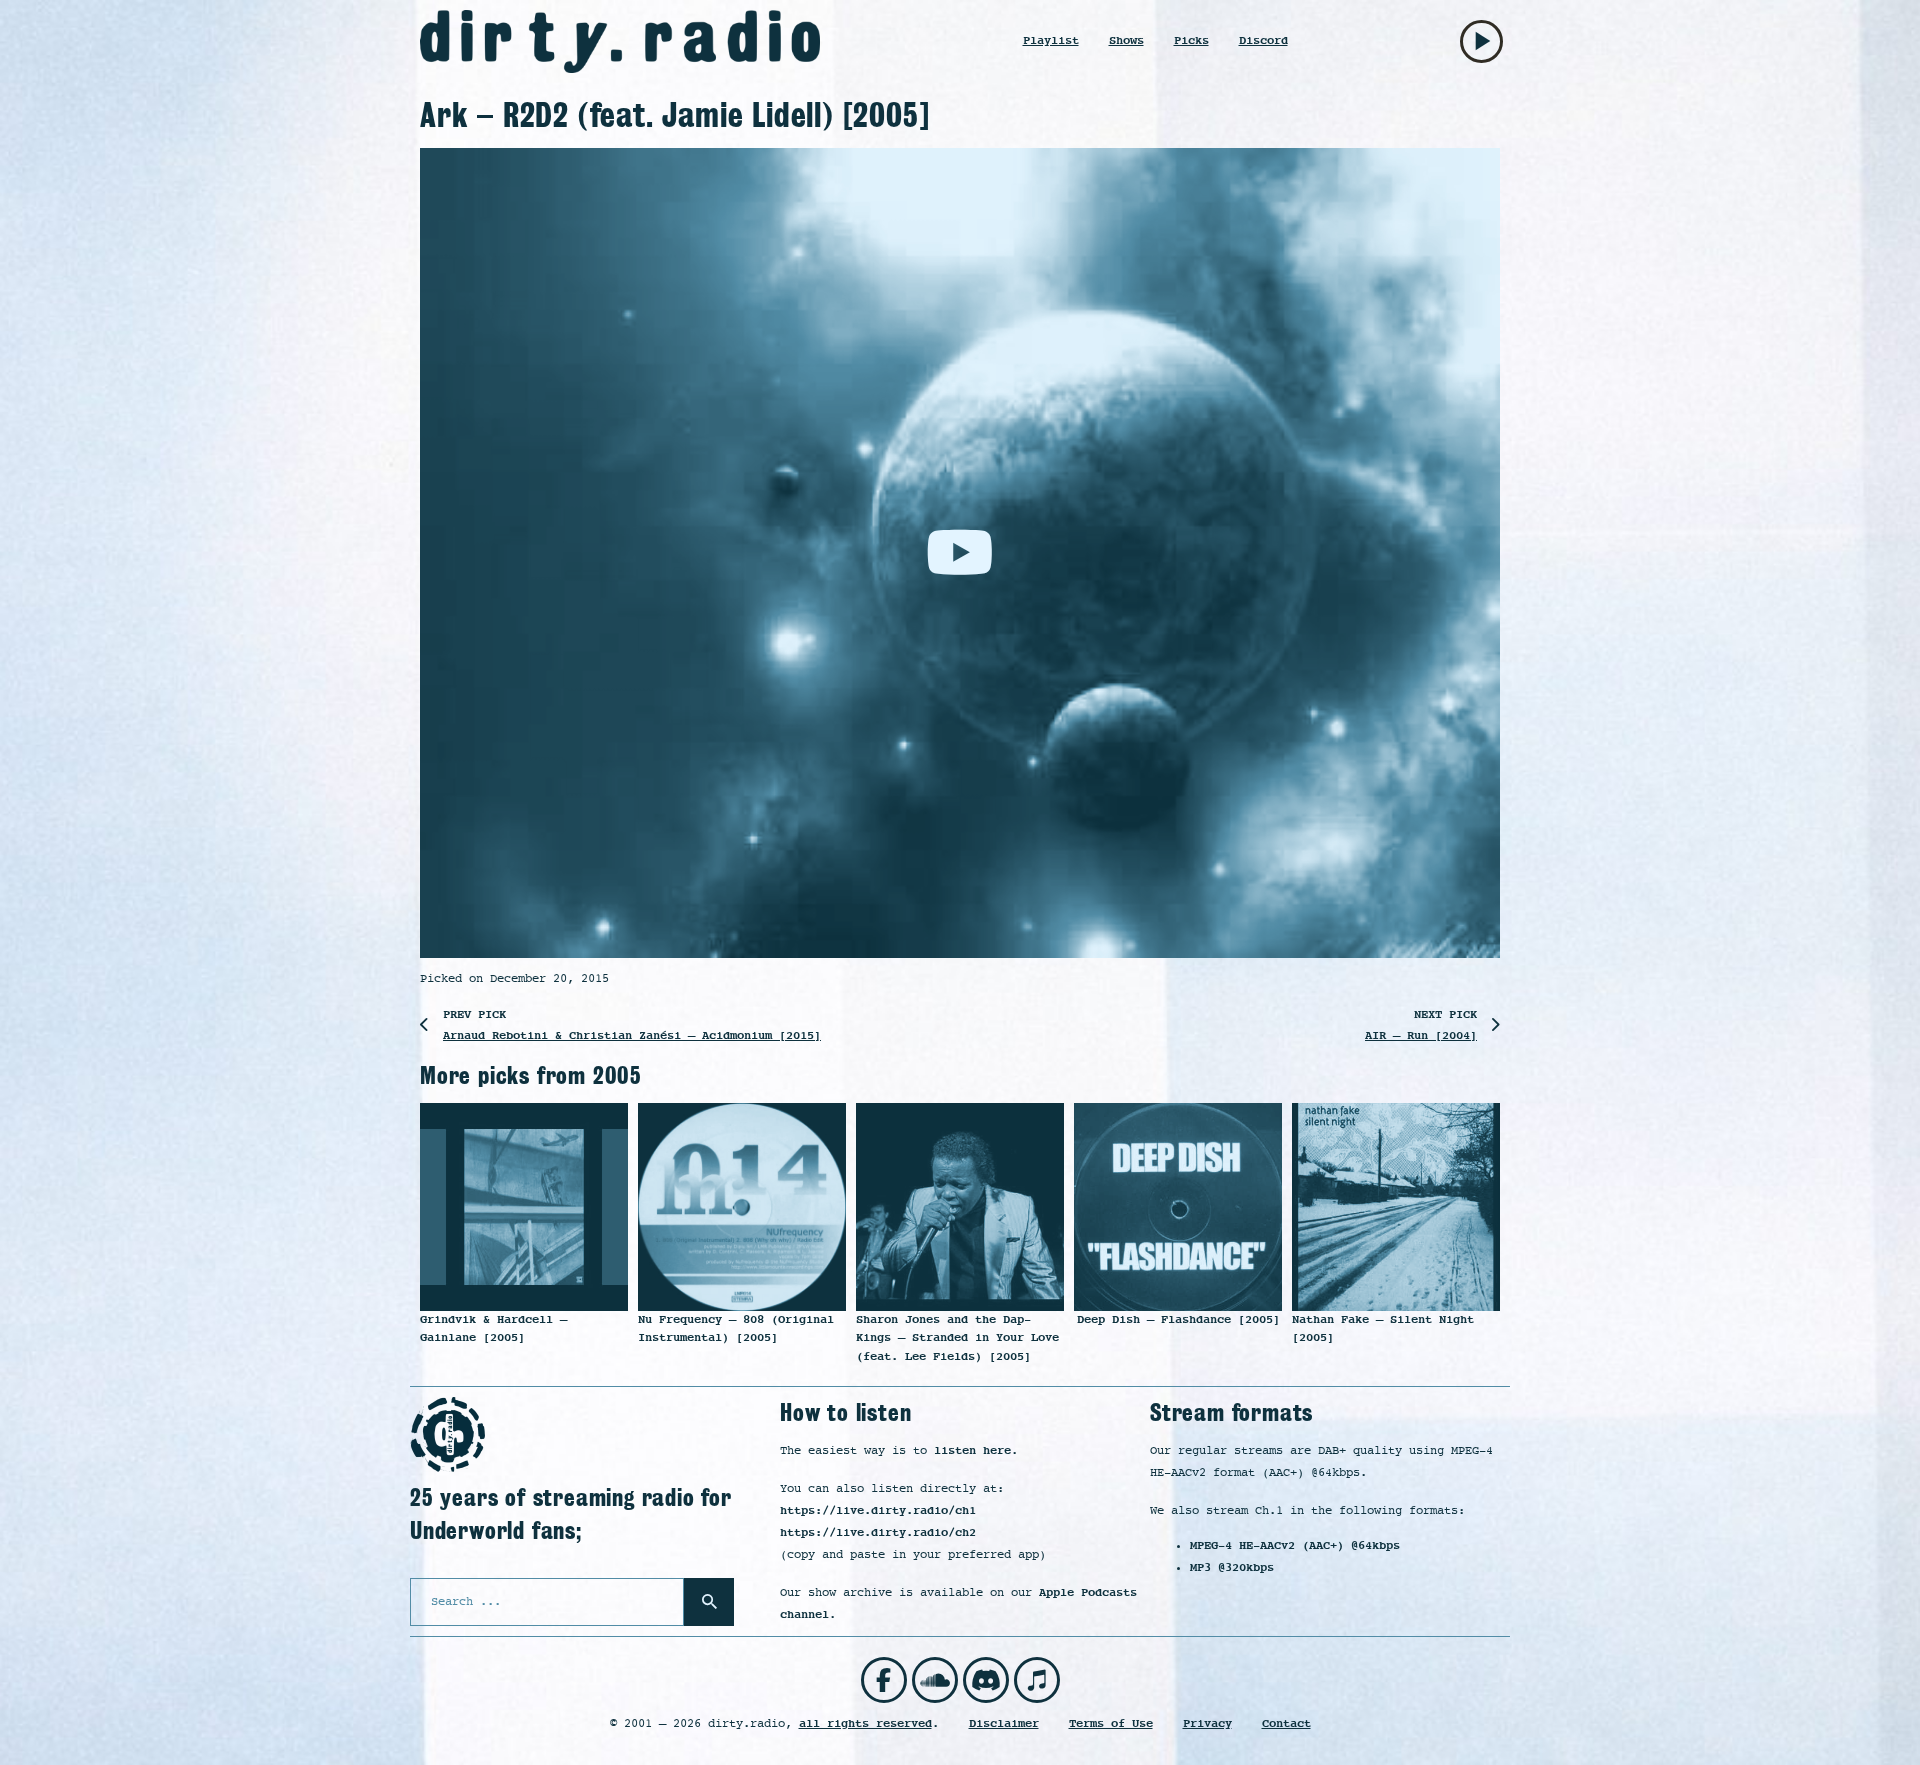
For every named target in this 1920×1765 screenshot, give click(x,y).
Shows (1126, 40)
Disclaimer (1004, 1723)
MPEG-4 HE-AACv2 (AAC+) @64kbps (1295, 1545)
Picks (1191, 40)
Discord (1263, 40)
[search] (709, 1602)
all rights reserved (865, 1723)
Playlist (1051, 40)
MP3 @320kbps (1232, 1567)
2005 (617, 1075)
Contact (1286, 1723)
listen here (972, 1450)
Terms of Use (1111, 1723)
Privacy (1207, 1723)
